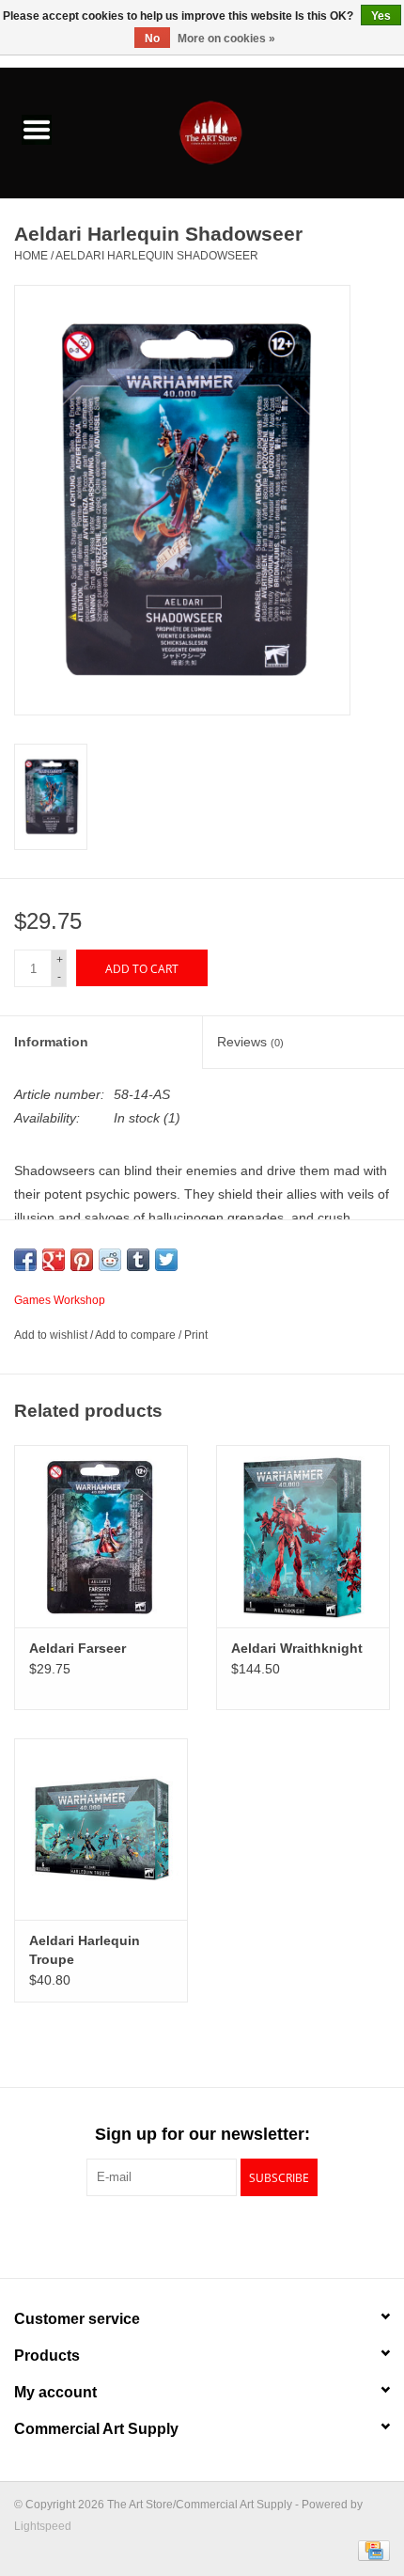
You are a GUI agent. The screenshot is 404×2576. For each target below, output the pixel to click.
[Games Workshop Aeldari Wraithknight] (303, 1536)
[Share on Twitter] (166, 1260)
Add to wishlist (52, 1335)
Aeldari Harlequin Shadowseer (157, 256)
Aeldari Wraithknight (297, 1648)
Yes (381, 16)
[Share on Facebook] (25, 1260)
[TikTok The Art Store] (236, 2235)
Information (51, 1042)
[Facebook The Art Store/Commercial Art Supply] (168, 2235)
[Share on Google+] (54, 1260)
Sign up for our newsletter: (202, 2134)
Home (31, 256)
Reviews (250, 1042)
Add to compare (137, 1335)
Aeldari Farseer (78, 1648)
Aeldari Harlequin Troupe (85, 1950)
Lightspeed (43, 2526)
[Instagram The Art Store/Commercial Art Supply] (202, 2235)
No (152, 39)
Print (196, 1335)
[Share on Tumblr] (138, 1260)
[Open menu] (37, 129)
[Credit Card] (371, 2550)
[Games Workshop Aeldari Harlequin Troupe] (101, 1830)
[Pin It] (82, 1260)
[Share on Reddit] (110, 1260)
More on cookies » (226, 39)
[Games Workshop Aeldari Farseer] (101, 1536)
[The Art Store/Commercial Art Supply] (239, 132)
